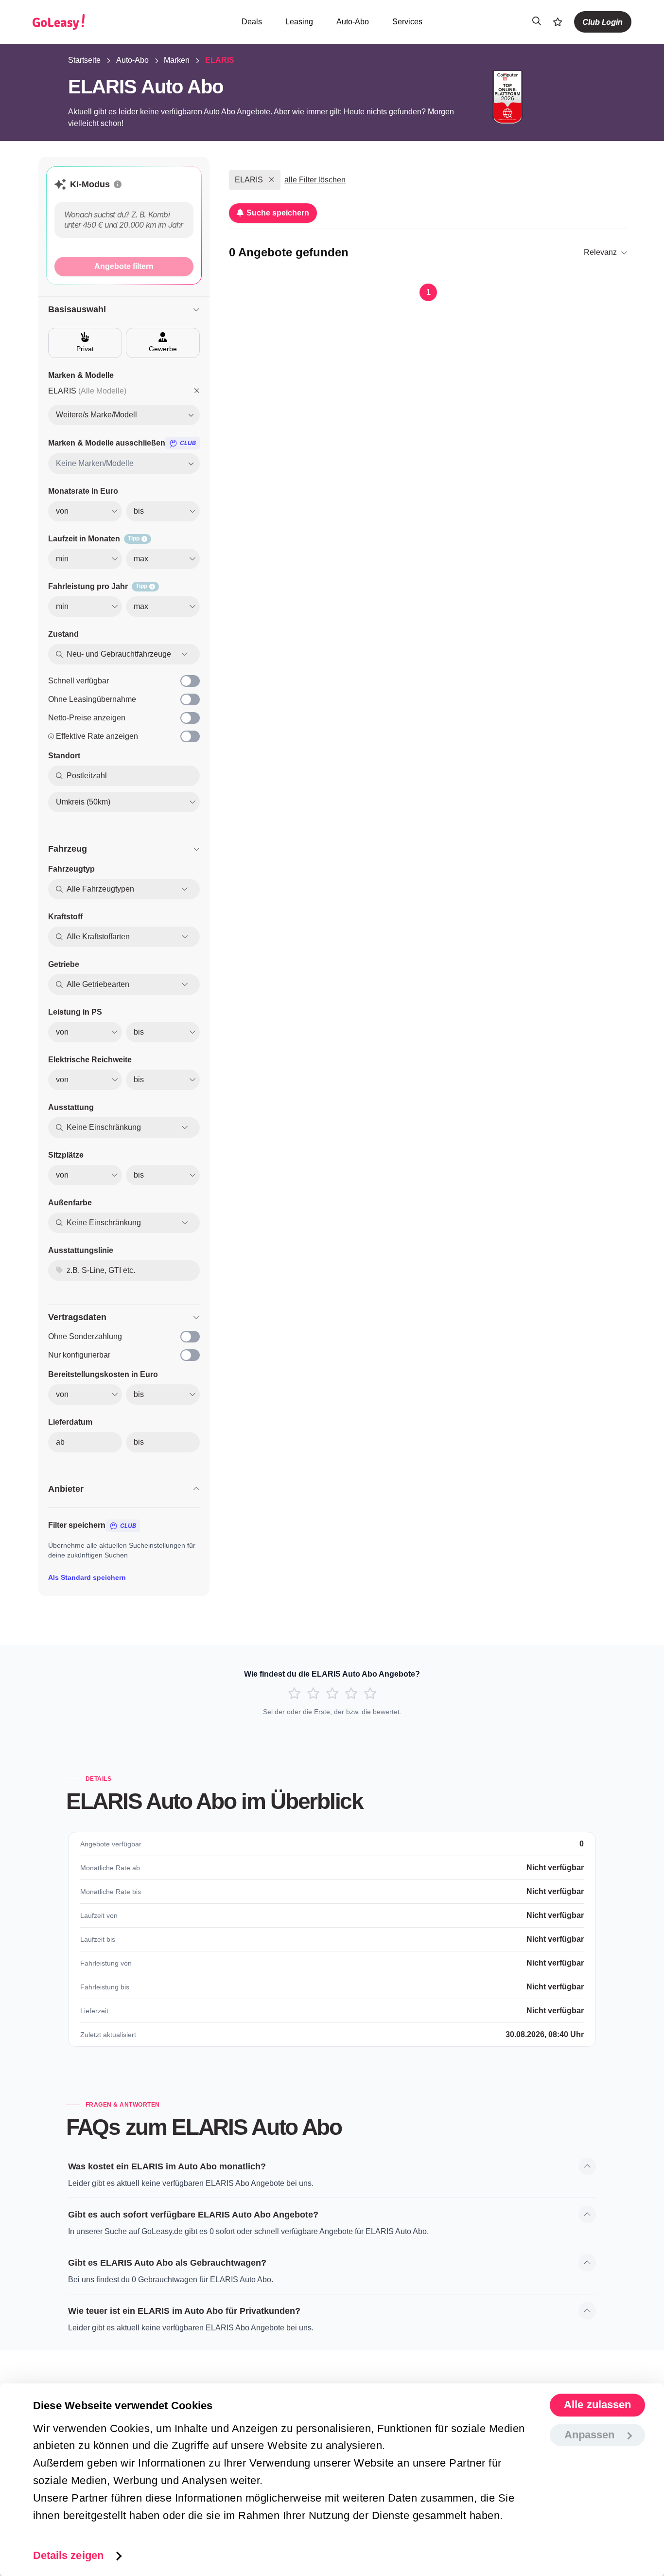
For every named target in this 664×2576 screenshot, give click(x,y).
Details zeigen (68, 2555)
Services (407, 22)
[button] (118, 184)
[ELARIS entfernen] (197, 391)
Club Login (603, 22)
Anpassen (590, 2435)
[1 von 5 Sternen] (294, 1694)
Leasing (299, 22)
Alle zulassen (597, 2405)
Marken (177, 60)
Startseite (84, 60)
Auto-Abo (353, 22)
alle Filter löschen (315, 180)
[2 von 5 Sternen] (313, 1694)
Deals (252, 22)
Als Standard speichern (87, 1577)
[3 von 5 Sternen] (332, 1694)
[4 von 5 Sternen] (351, 1694)
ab (60, 1442)
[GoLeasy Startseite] (92, 22)
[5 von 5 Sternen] (370, 1694)
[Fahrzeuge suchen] (537, 22)
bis (139, 1442)
